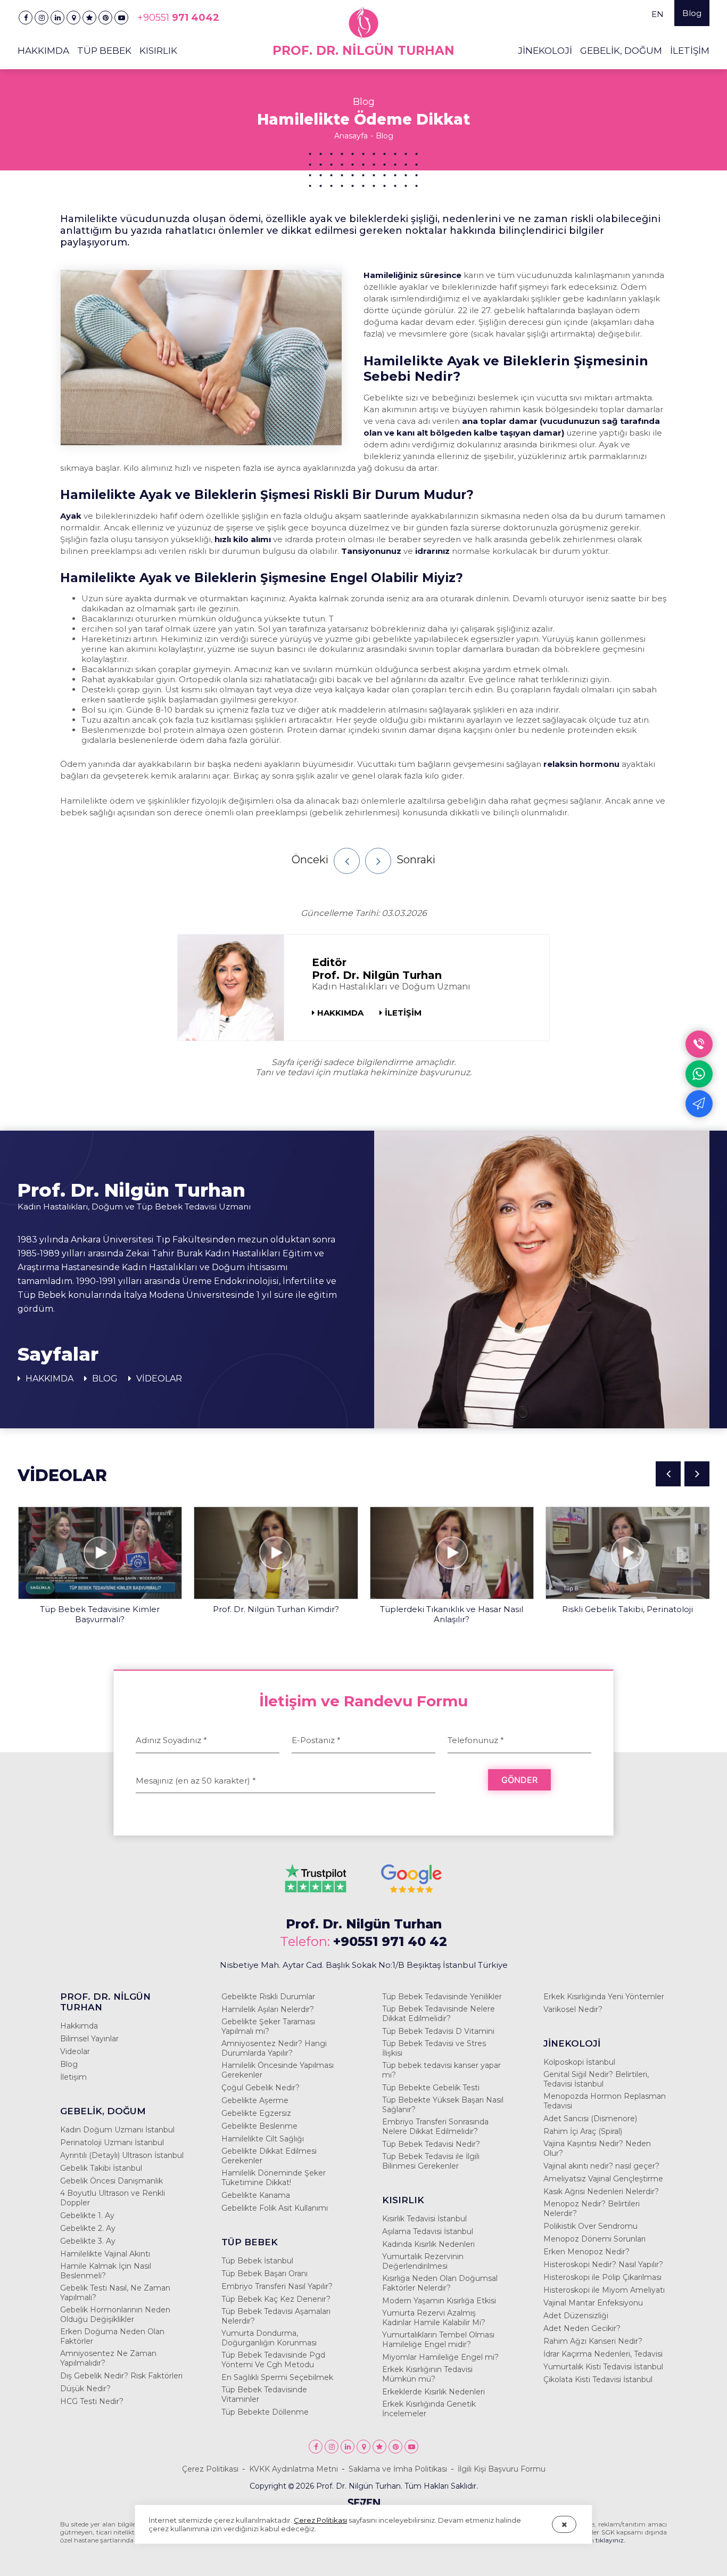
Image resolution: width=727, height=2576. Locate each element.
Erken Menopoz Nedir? (586, 2252)
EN (658, 14)
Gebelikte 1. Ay (87, 2215)
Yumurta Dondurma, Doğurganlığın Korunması (269, 2338)
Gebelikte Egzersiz (256, 2113)
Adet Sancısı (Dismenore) (590, 2119)
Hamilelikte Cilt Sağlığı (263, 2139)
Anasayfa (351, 136)
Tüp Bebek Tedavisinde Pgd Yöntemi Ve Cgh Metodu (273, 2360)
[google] (411, 1895)
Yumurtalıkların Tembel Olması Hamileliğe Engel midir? (438, 2340)
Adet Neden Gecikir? (582, 2328)
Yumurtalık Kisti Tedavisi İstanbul (603, 2367)
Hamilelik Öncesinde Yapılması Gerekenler (278, 2070)
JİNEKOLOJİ (545, 51)
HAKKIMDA (340, 1013)
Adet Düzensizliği (576, 2316)
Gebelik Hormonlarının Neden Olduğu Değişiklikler (115, 2315)
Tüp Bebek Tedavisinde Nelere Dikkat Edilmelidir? (439, 2014)
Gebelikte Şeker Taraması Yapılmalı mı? (268, 2026)
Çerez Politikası (210, 2469)
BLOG (104, 1379)
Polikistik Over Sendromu (590, 2226)
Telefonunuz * (476, 1740)
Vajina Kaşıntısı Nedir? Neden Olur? (597, 2148)
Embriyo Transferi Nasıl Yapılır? (277, 2286)
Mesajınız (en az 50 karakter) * (196, 1781)
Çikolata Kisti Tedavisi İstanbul (598, 2379)
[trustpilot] (316, 1895)
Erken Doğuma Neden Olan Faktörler (112, 2336)
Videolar (75, 2051)
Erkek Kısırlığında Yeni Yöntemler (604, 1997)
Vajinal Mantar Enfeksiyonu (593, 2303)
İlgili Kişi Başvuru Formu (502, 2469)
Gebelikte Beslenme (259, 2126)
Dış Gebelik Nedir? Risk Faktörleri (121, 2376)
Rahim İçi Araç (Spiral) (583, 2131)
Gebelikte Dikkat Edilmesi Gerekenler (269, 2156)
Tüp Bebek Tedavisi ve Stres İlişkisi (434, 2048)
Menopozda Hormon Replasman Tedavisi (605, 2101)
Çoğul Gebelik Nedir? (261, 2088)
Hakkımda (79, 2026)
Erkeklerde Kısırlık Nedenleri (433, 2392)
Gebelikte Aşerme (255, 2100)
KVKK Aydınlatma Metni (294, 2469)
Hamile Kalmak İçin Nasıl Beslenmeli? (106, 2271)
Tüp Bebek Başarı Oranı (265, 2274)
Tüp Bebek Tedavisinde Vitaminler (264, 2394)
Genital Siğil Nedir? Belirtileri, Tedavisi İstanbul (596, 2079)
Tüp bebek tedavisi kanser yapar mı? (441, 2070)
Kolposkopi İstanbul (579, 2062)
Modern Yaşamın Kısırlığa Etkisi (439, 2301)
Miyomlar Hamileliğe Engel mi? (440, 2357)
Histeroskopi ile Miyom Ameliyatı (604, 2290)
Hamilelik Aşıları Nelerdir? (268, 2009)
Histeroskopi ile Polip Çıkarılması (602, 2277)
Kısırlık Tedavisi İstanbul (424, 2219)
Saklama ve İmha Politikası (398, 2469)
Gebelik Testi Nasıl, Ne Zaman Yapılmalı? (115, 2293)
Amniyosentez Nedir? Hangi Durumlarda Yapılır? (274, 2048)
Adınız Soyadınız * (171, 1740)
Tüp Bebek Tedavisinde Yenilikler (442, 1997)
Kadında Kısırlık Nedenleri (428, 2244)
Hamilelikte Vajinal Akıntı (105, 2254)
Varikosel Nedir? (573, 2009)
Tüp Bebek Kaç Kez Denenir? (276, 2299)
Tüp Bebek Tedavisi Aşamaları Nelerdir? (276, 2316)
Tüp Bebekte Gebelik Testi (431, 2088)
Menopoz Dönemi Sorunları (594, 2239)
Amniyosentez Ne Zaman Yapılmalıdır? (108, 2358)
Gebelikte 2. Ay (88, 2228)
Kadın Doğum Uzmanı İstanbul (117, 2130)
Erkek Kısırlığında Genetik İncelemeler (429, 2409)
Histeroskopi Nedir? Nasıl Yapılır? (603, 2264)
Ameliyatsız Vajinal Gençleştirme (603, 2179)
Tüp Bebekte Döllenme (265, 2412)
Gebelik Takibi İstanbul (101, 2168)
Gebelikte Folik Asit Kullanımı (275, 2208)
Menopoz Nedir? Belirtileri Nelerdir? (592, 2209)
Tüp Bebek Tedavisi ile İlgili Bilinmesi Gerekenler (431, 2161)
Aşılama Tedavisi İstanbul (428, 2231)
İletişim (73, 2077)
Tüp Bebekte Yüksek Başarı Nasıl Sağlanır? (443, 2105)
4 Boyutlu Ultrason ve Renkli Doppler (113, 2198)
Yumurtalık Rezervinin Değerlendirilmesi (423, 2261)
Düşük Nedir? (85, 2389)
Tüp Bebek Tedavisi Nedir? (431, 2144)
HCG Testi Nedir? (92, 2401)
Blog (692, 13)
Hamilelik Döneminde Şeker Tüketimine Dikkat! (274, 2178)
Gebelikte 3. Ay (88, 2241)
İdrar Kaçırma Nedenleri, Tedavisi (603, 2354)
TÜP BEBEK (104, 51)
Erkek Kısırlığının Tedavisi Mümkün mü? (427, 2374)
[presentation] (668, 1474)
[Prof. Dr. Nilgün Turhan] (26, 18)
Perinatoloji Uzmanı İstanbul (112, 2142)
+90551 (178, 18)
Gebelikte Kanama (256, 2195)
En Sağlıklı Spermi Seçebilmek (277, 2377)
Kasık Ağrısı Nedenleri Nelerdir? (601, 2191)
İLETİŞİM (690, 51)
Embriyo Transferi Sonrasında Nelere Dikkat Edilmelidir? (435, 2127)
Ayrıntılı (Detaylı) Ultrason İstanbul (122, 2155)
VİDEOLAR (158, 1379)
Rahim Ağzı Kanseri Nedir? (593, 2341)
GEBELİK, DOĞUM (621, 51)
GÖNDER (519, 1780)
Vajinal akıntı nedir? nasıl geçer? (601, 2166)
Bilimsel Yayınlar (89, 2039)
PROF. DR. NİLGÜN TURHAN (105, 2002)
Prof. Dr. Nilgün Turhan (364, 1924)
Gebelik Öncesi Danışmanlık (111, 2181)
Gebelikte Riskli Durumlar (268, 1997)
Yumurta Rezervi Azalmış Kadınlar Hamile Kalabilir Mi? (434, 2318)
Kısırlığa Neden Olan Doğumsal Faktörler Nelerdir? (440, 2283)
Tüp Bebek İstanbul (257, 2261)
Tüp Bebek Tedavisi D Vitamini (438, 2031)
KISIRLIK (158, 51)
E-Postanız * (316, 1740)
